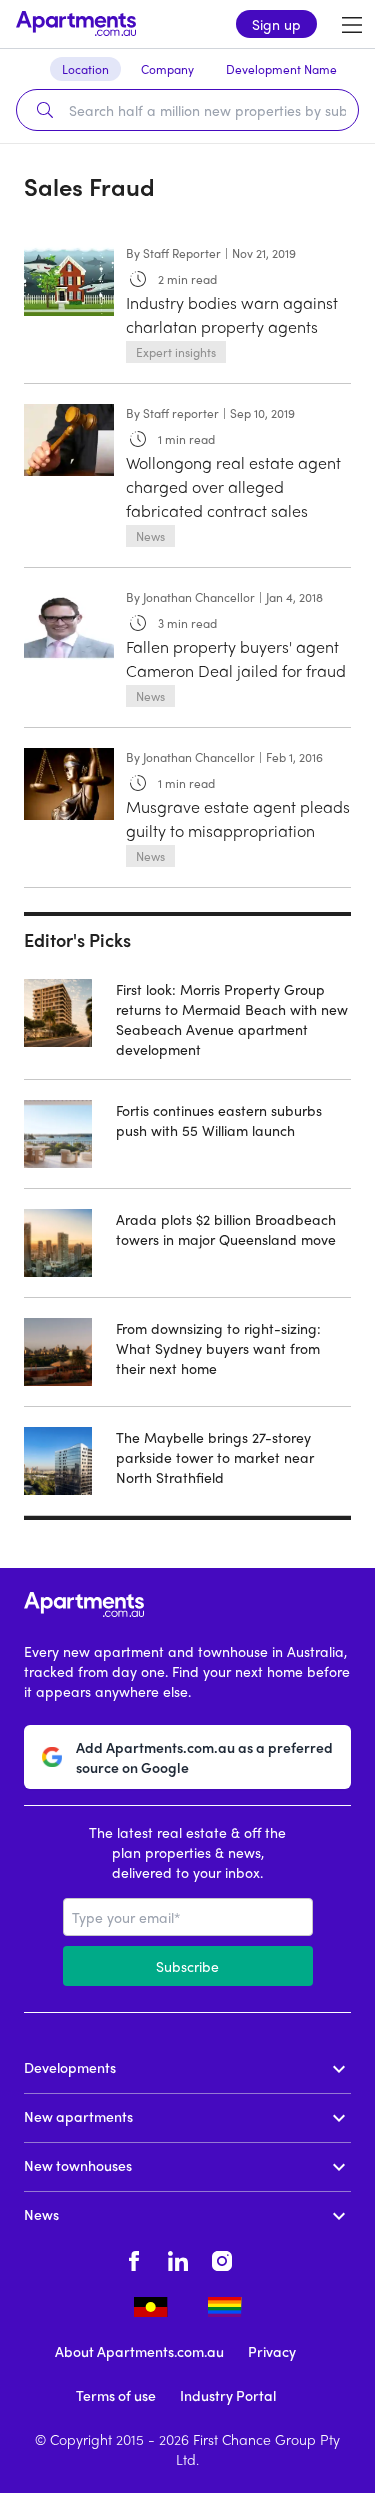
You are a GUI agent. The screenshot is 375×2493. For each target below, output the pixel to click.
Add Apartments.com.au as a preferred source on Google (204, 1757)
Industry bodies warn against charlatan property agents (232, 314)
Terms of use (116, 2395)
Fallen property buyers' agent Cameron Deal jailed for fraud (236, 658)
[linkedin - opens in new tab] (178, 2258)
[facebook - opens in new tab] (134, 2258)
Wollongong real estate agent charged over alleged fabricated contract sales (233, 486)
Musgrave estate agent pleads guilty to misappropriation (238, 818)
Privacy (272, 2351)
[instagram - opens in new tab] (222, 2258)
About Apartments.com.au (139, 2351)
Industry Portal (228, 2395)
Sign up (276, 24)
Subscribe (187, 1966)
